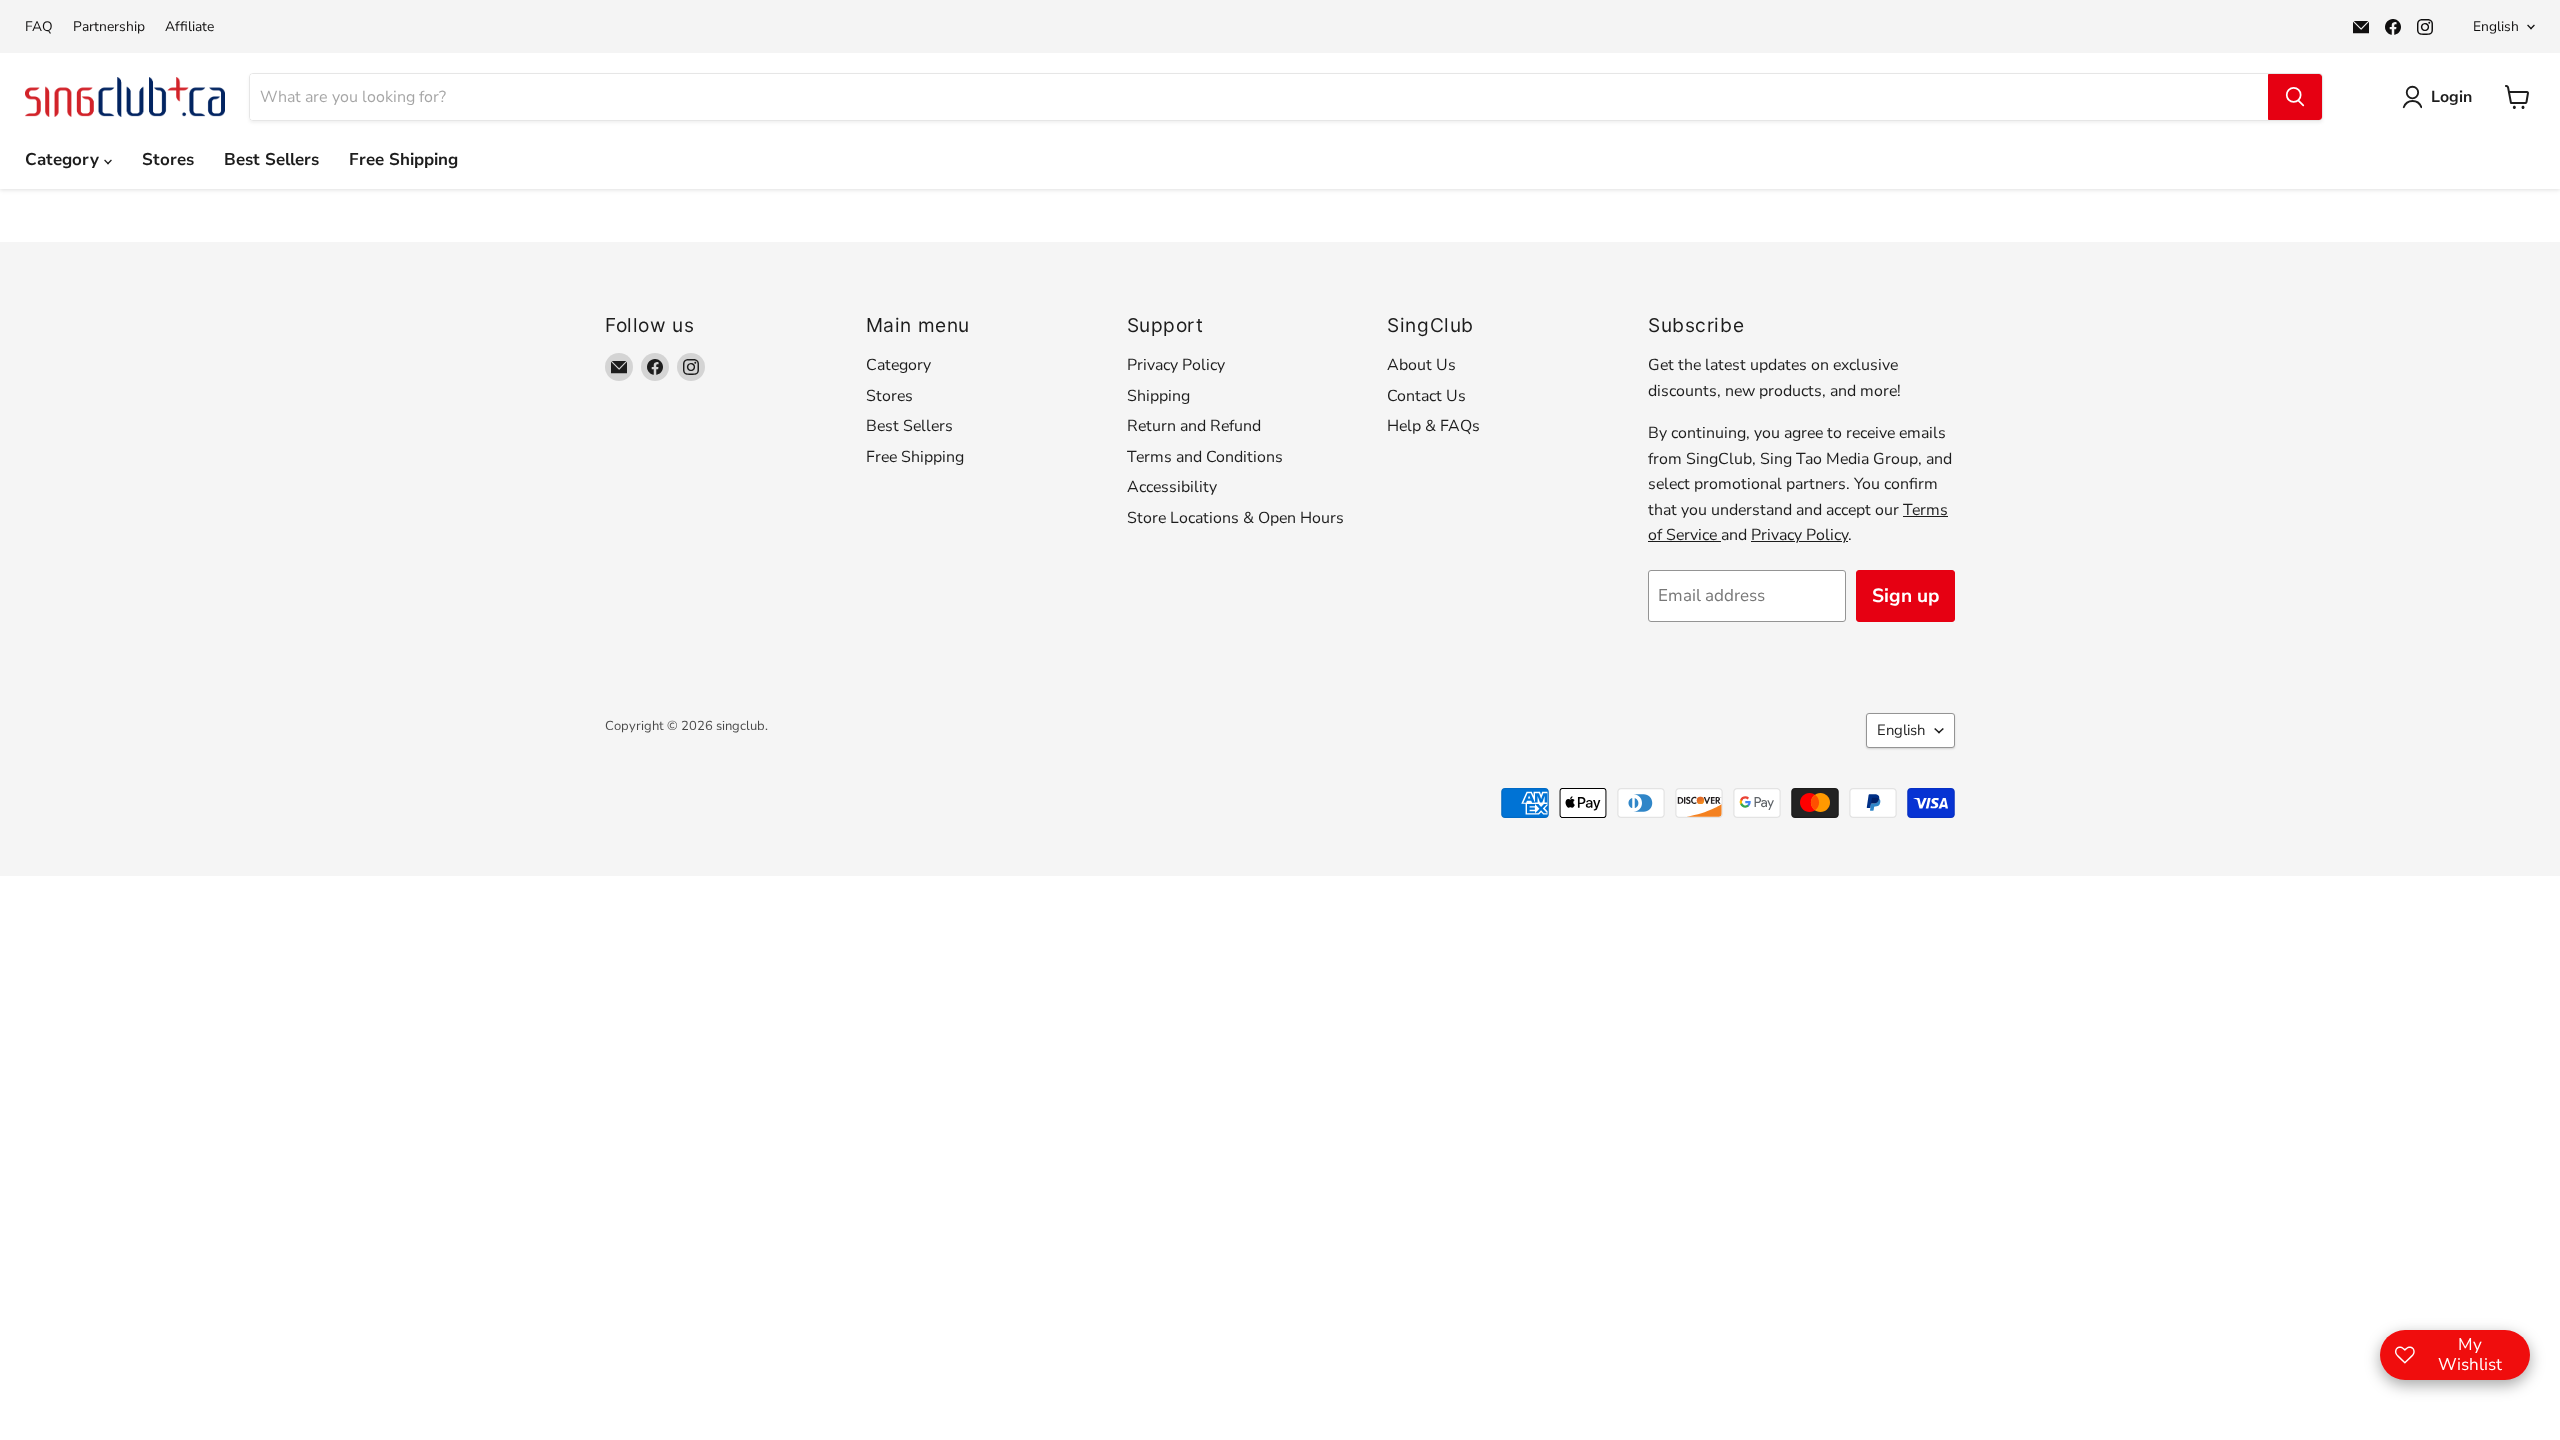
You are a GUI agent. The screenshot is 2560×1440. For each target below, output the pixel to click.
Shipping (1158, 396)
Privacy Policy (1176, 365)
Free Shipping (403, 159)
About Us (1421, 365)
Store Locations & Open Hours (1235, 518)
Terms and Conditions (1205, 457)
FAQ (39, 27)
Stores (168, 159)
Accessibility (1172, 487)
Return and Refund (1194, 426)
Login (2451, 97)
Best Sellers (271, 159)
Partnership (109, 27)
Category (64, 159)
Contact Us (1426, 396)
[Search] (2295, 97)
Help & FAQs (1433, 426)
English (2496, 26)
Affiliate (189, 27)
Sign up (1905, 596)
